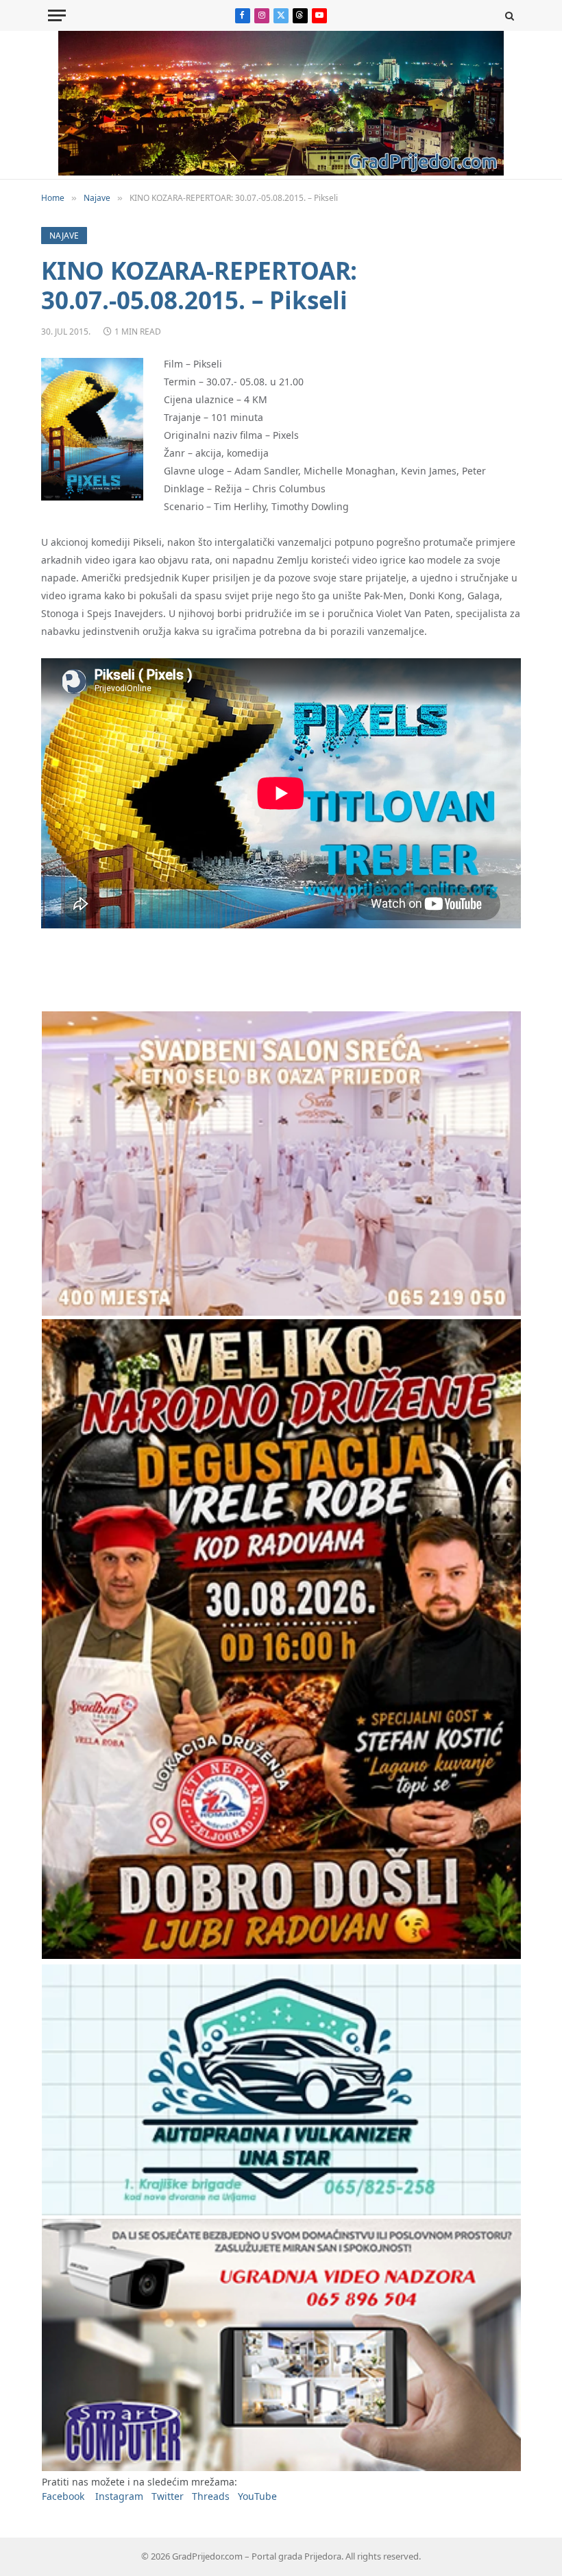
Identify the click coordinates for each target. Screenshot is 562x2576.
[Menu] (57, 15)
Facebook (63, 2496)
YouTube (257, 2496)
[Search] (508, 15)
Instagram (119, 2496)
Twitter (168, 2496)
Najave (64, 236)
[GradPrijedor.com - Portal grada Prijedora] (281, 172)
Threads (211, 2496)
